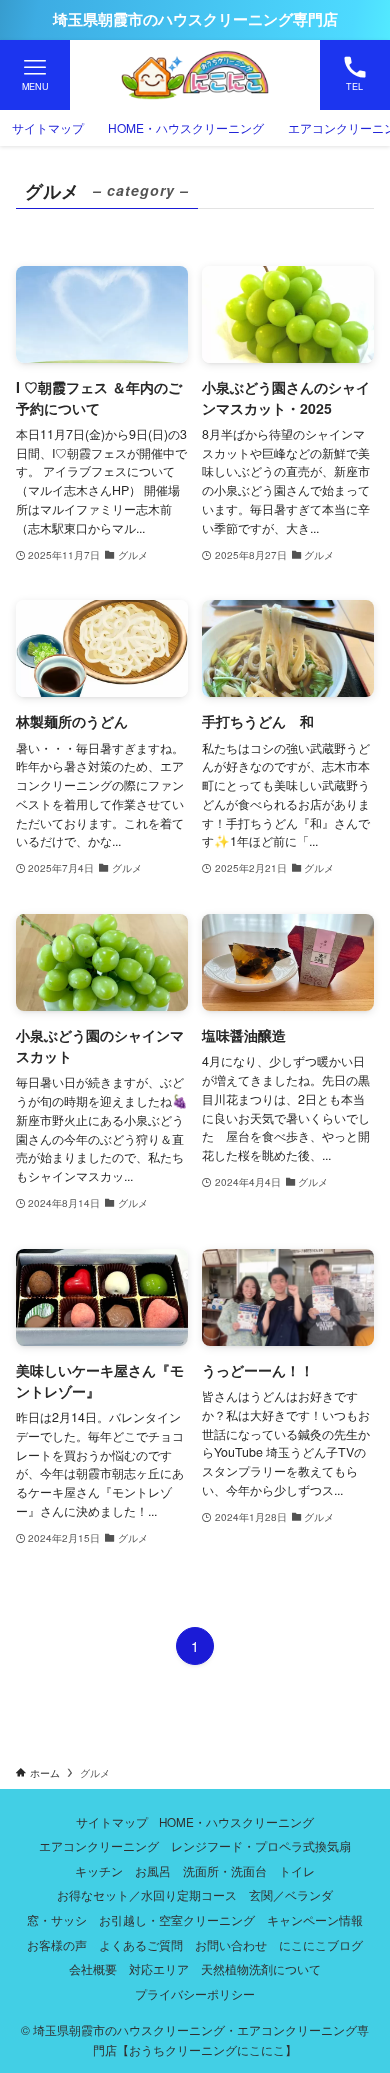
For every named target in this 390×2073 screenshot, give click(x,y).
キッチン (99, 1871)
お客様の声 (57, 1945)
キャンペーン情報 (315, 1920)
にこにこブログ (321, 1945)
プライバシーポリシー (195, 1994)
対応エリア (159, 1969)
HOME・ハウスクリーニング (236, 1822)
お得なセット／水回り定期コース (147, 1895)
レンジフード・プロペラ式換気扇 (261, 1846)
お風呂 (153, 1871)
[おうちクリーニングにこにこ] (195, 75)
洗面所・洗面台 (225, 1871)
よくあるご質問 (141, 1945)
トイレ (297, 1871)
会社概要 (93, 1969)
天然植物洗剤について (261, 1969)
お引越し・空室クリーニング (177, 1920)
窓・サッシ (57, 1920)
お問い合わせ (231, 1945)
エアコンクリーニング (99, 1846)
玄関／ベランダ (291, 1895)
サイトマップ (112, 1822)
